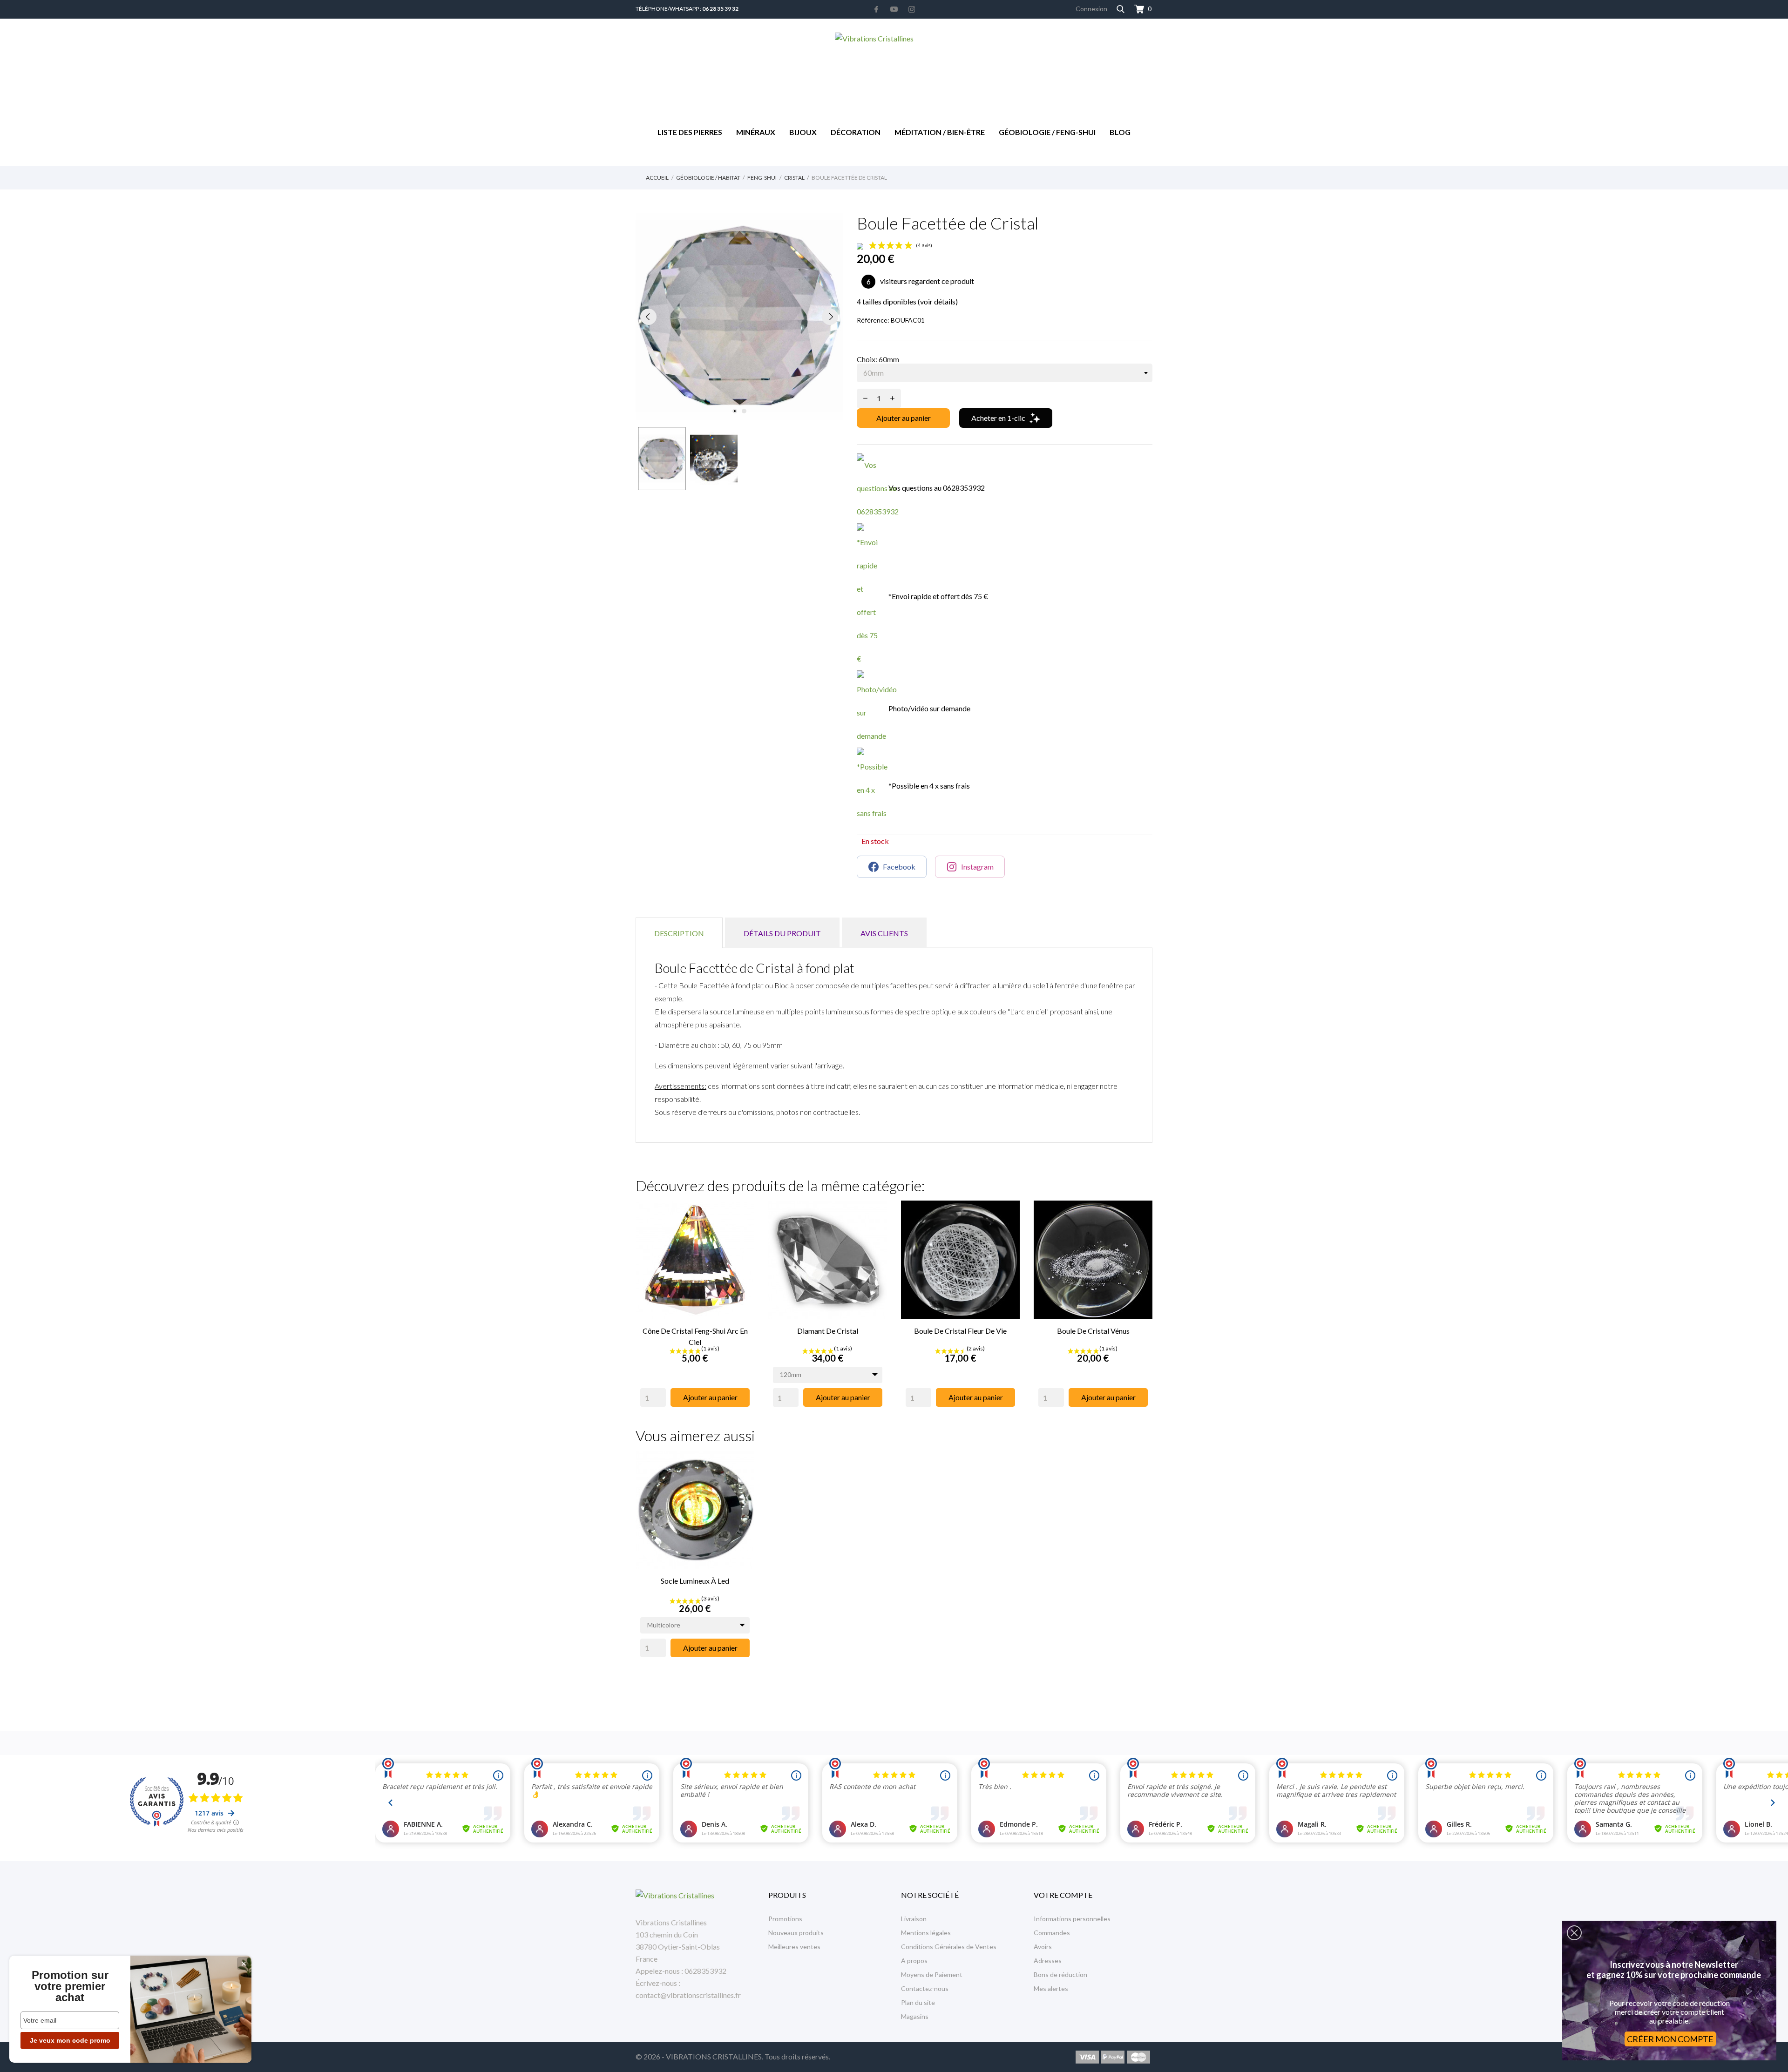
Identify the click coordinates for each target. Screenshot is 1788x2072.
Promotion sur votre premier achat (70, 1986)
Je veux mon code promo (70, 2040)
